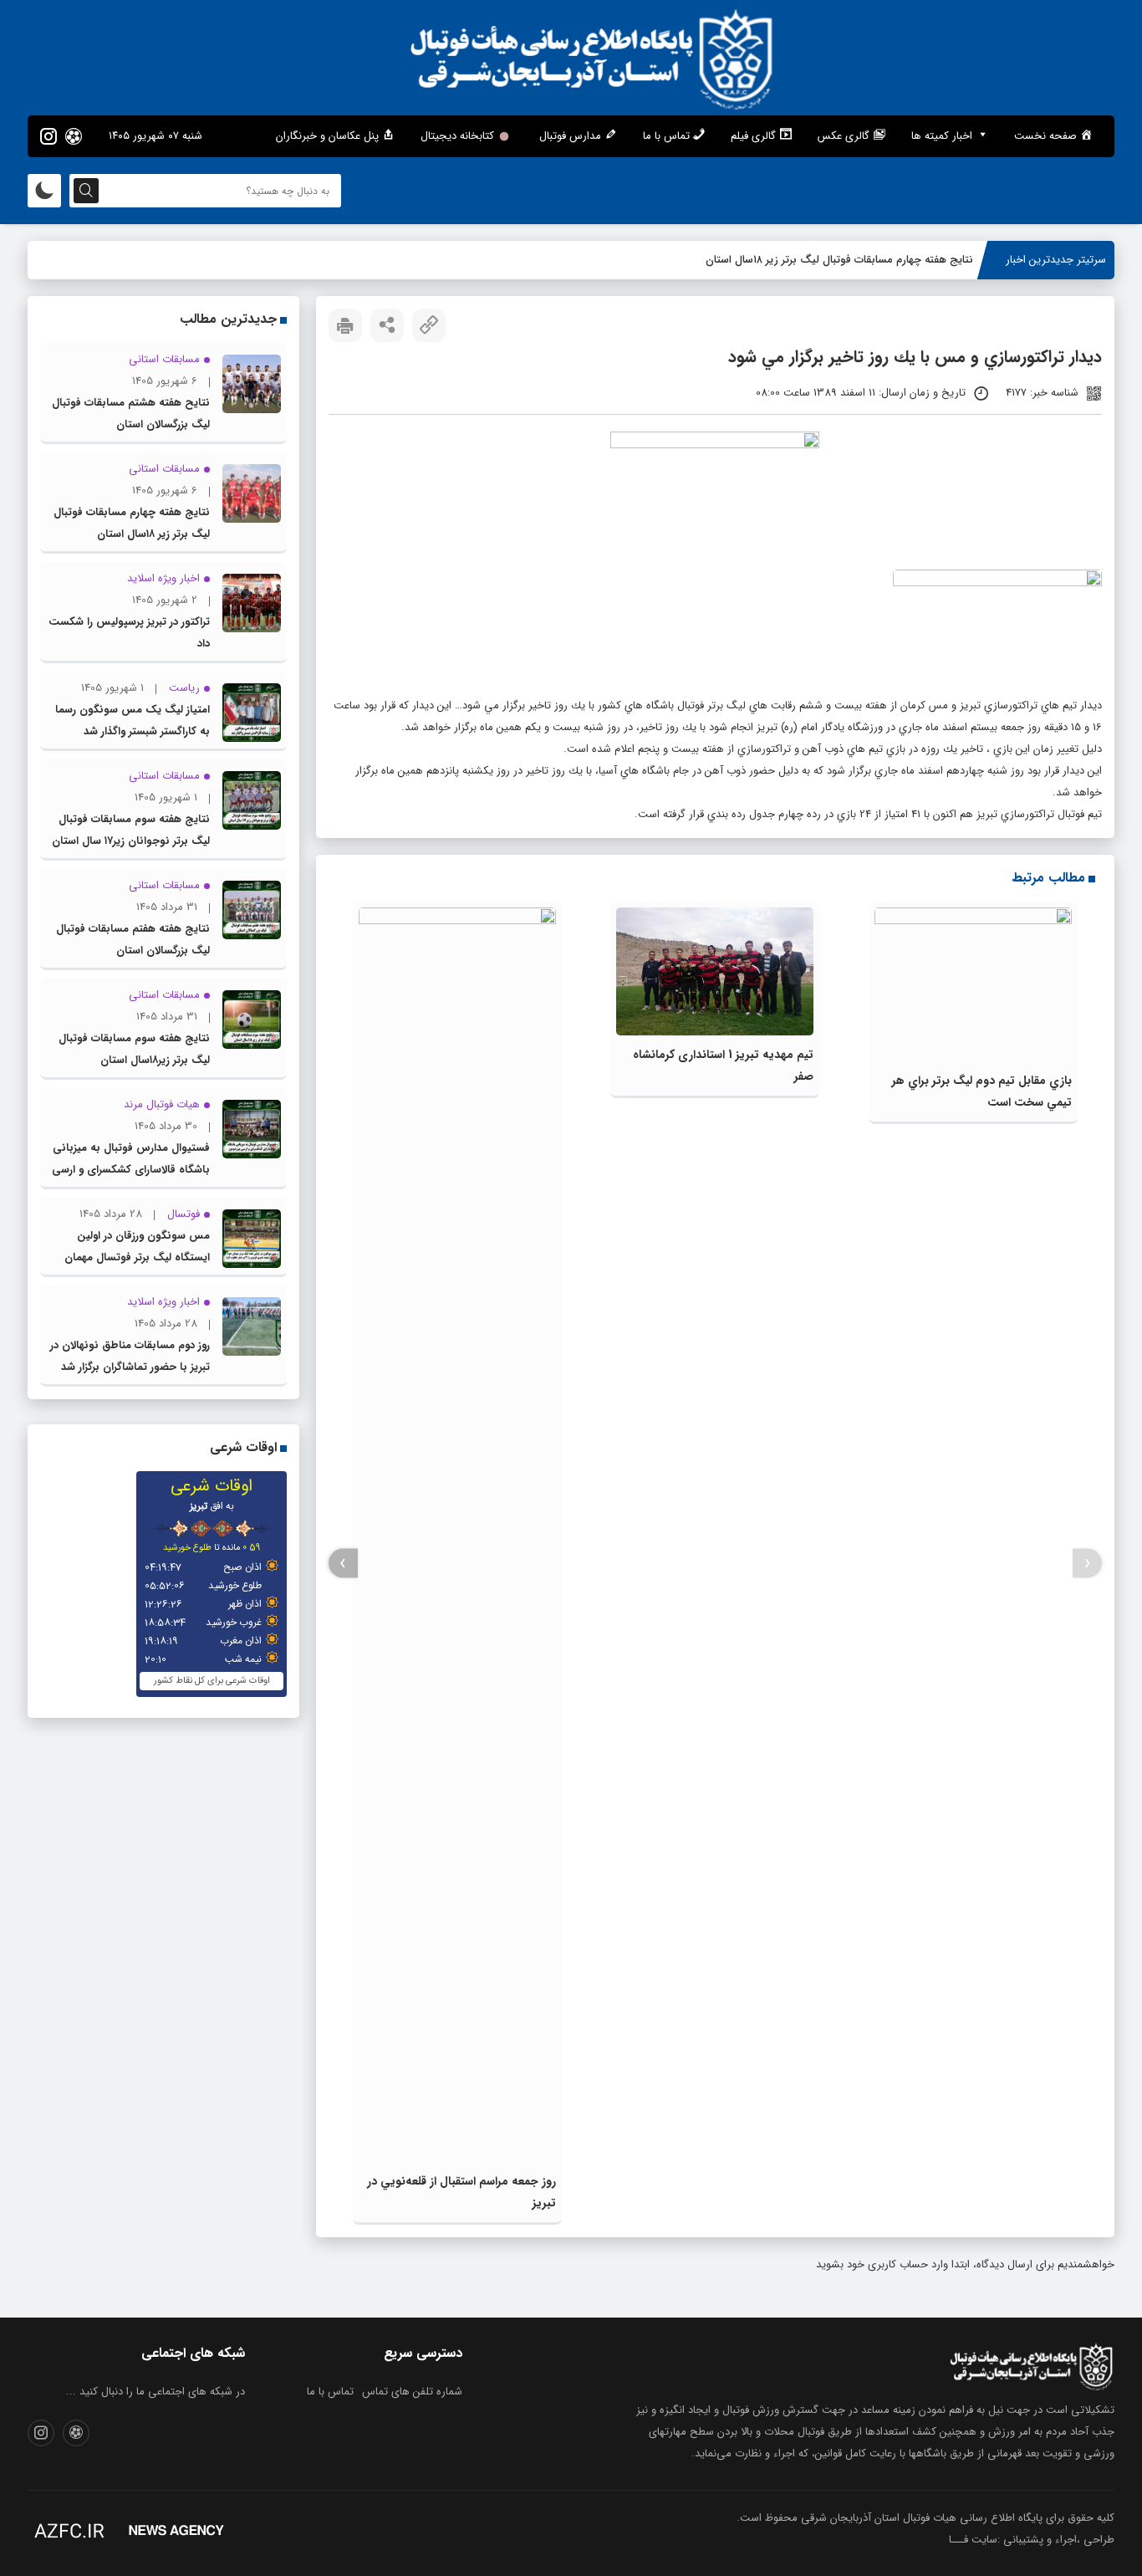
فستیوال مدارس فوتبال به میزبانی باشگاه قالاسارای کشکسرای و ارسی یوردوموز (131, 1170)
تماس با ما (330, 2392)
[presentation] (1087, 1564)
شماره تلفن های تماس (412, 2392)
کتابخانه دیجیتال (457, 136)
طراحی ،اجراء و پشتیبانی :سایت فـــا (1032, 2540)
